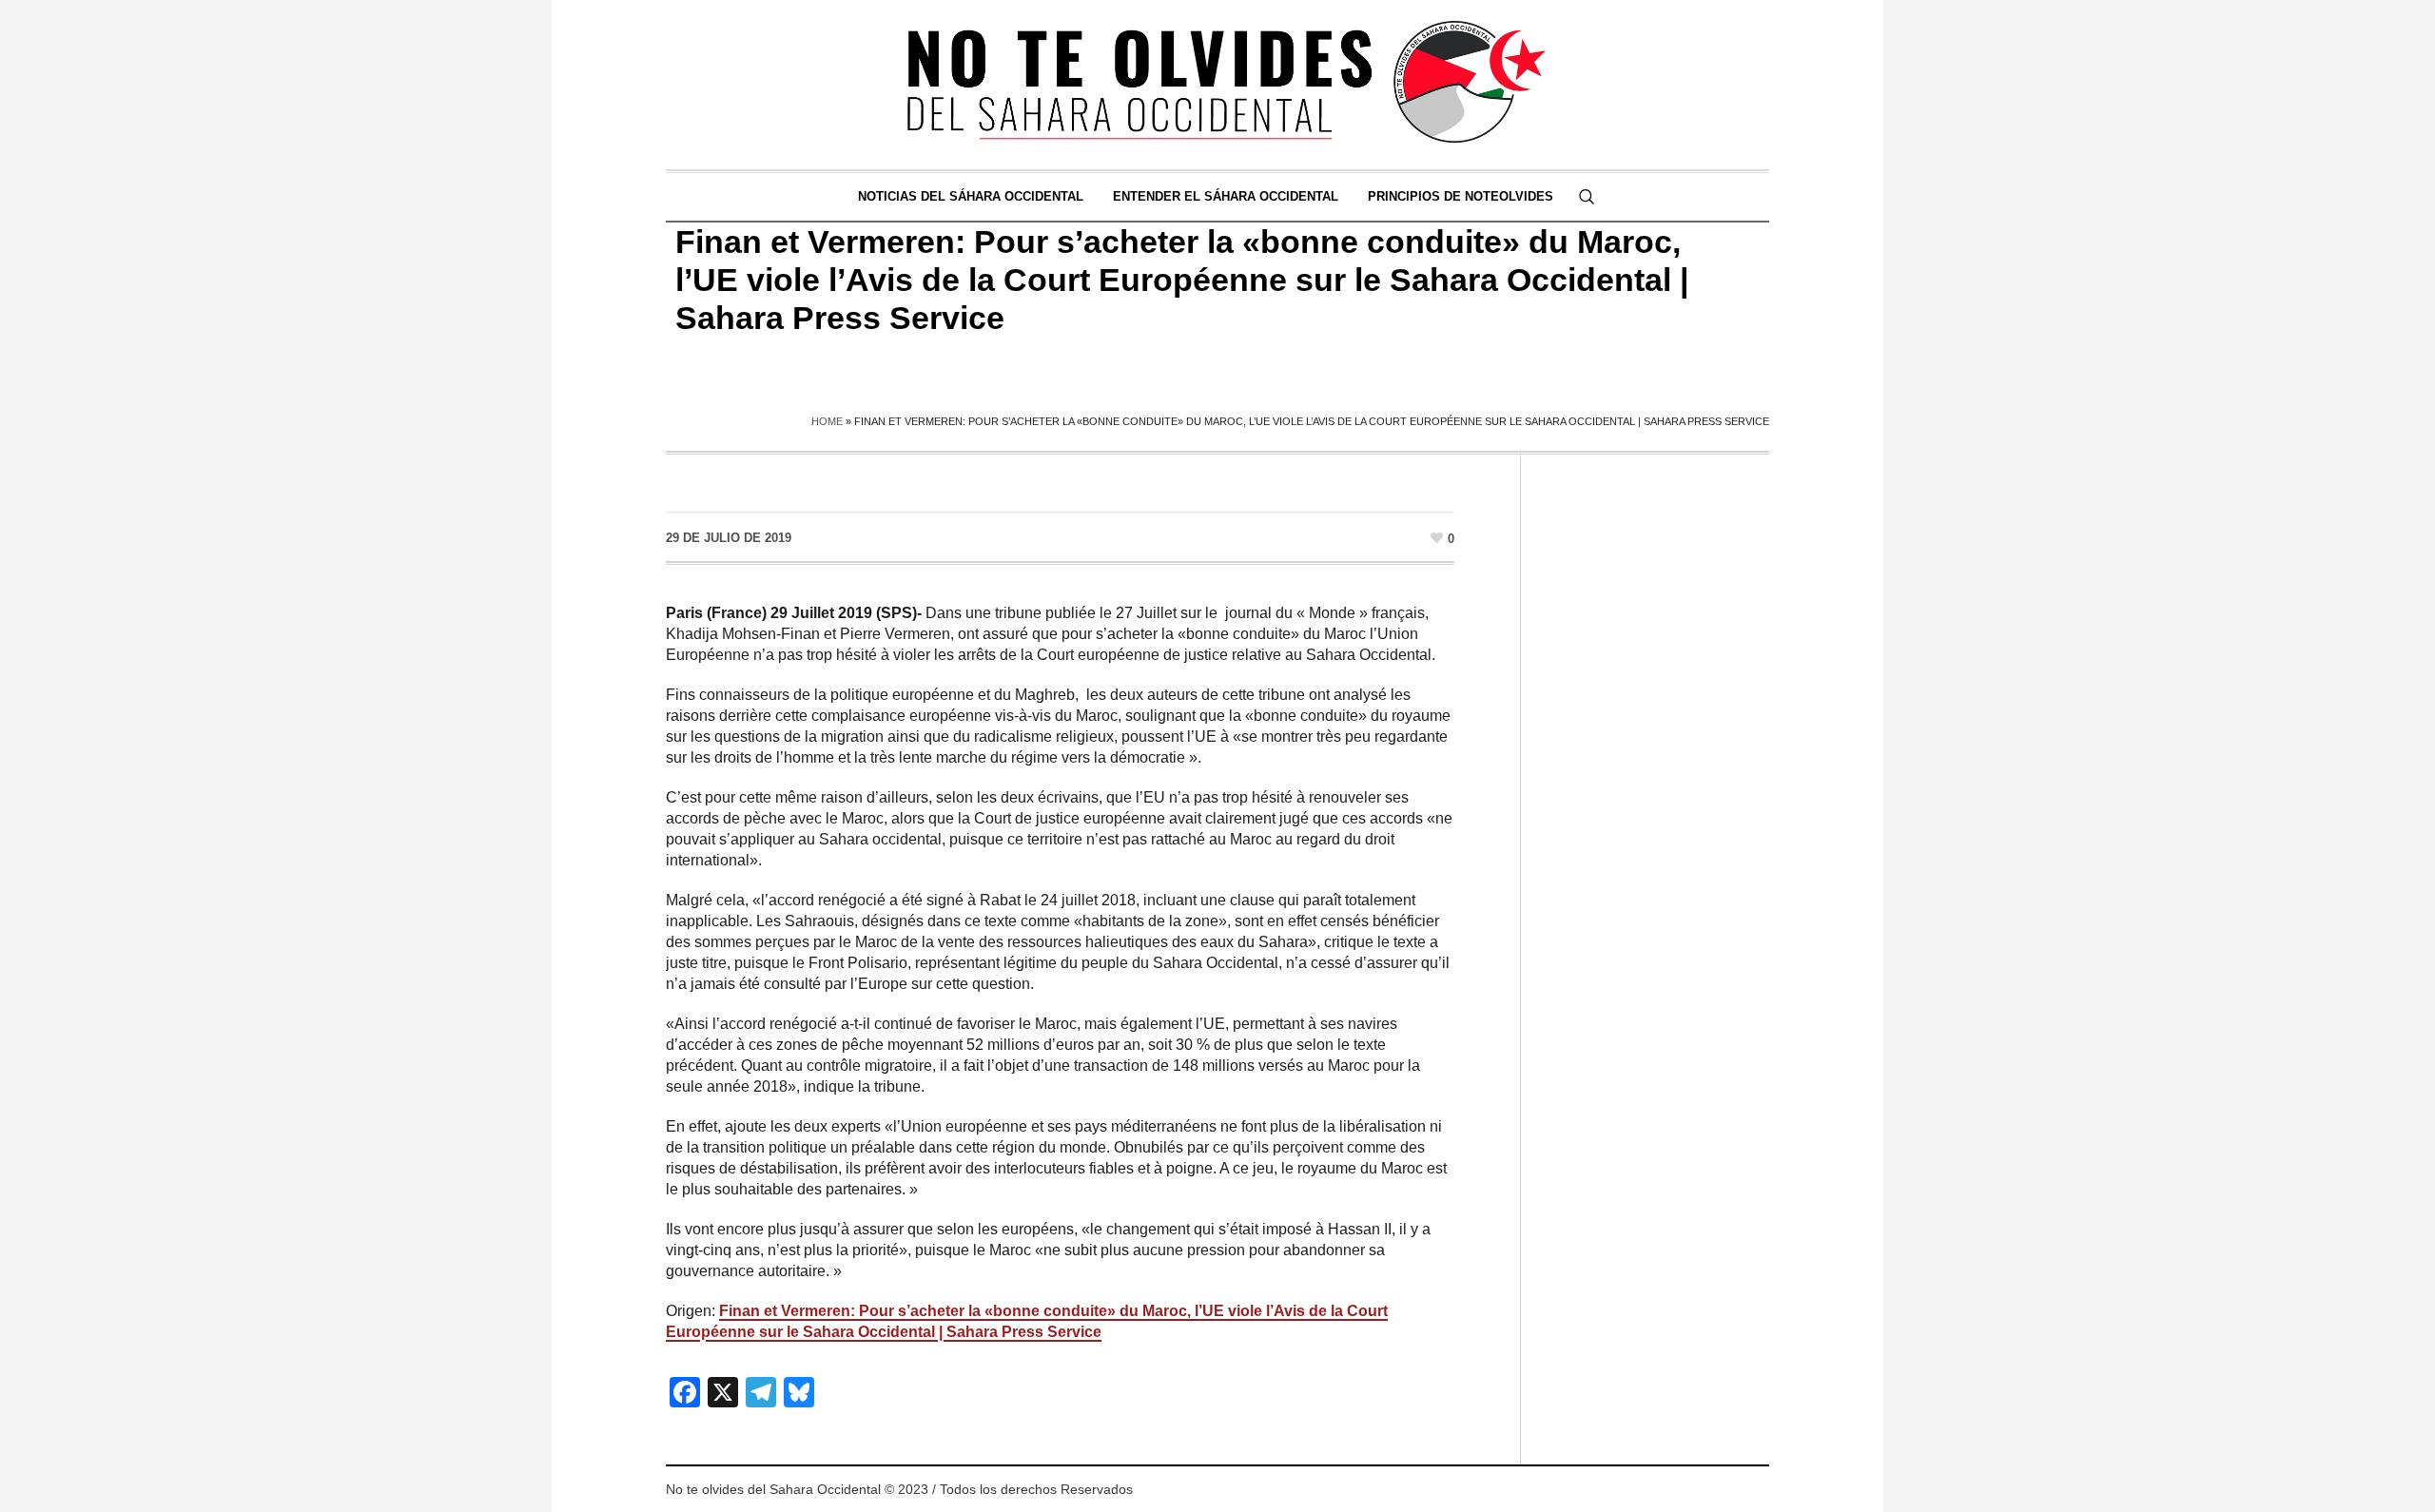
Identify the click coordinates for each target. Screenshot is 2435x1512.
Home (827, 421)
